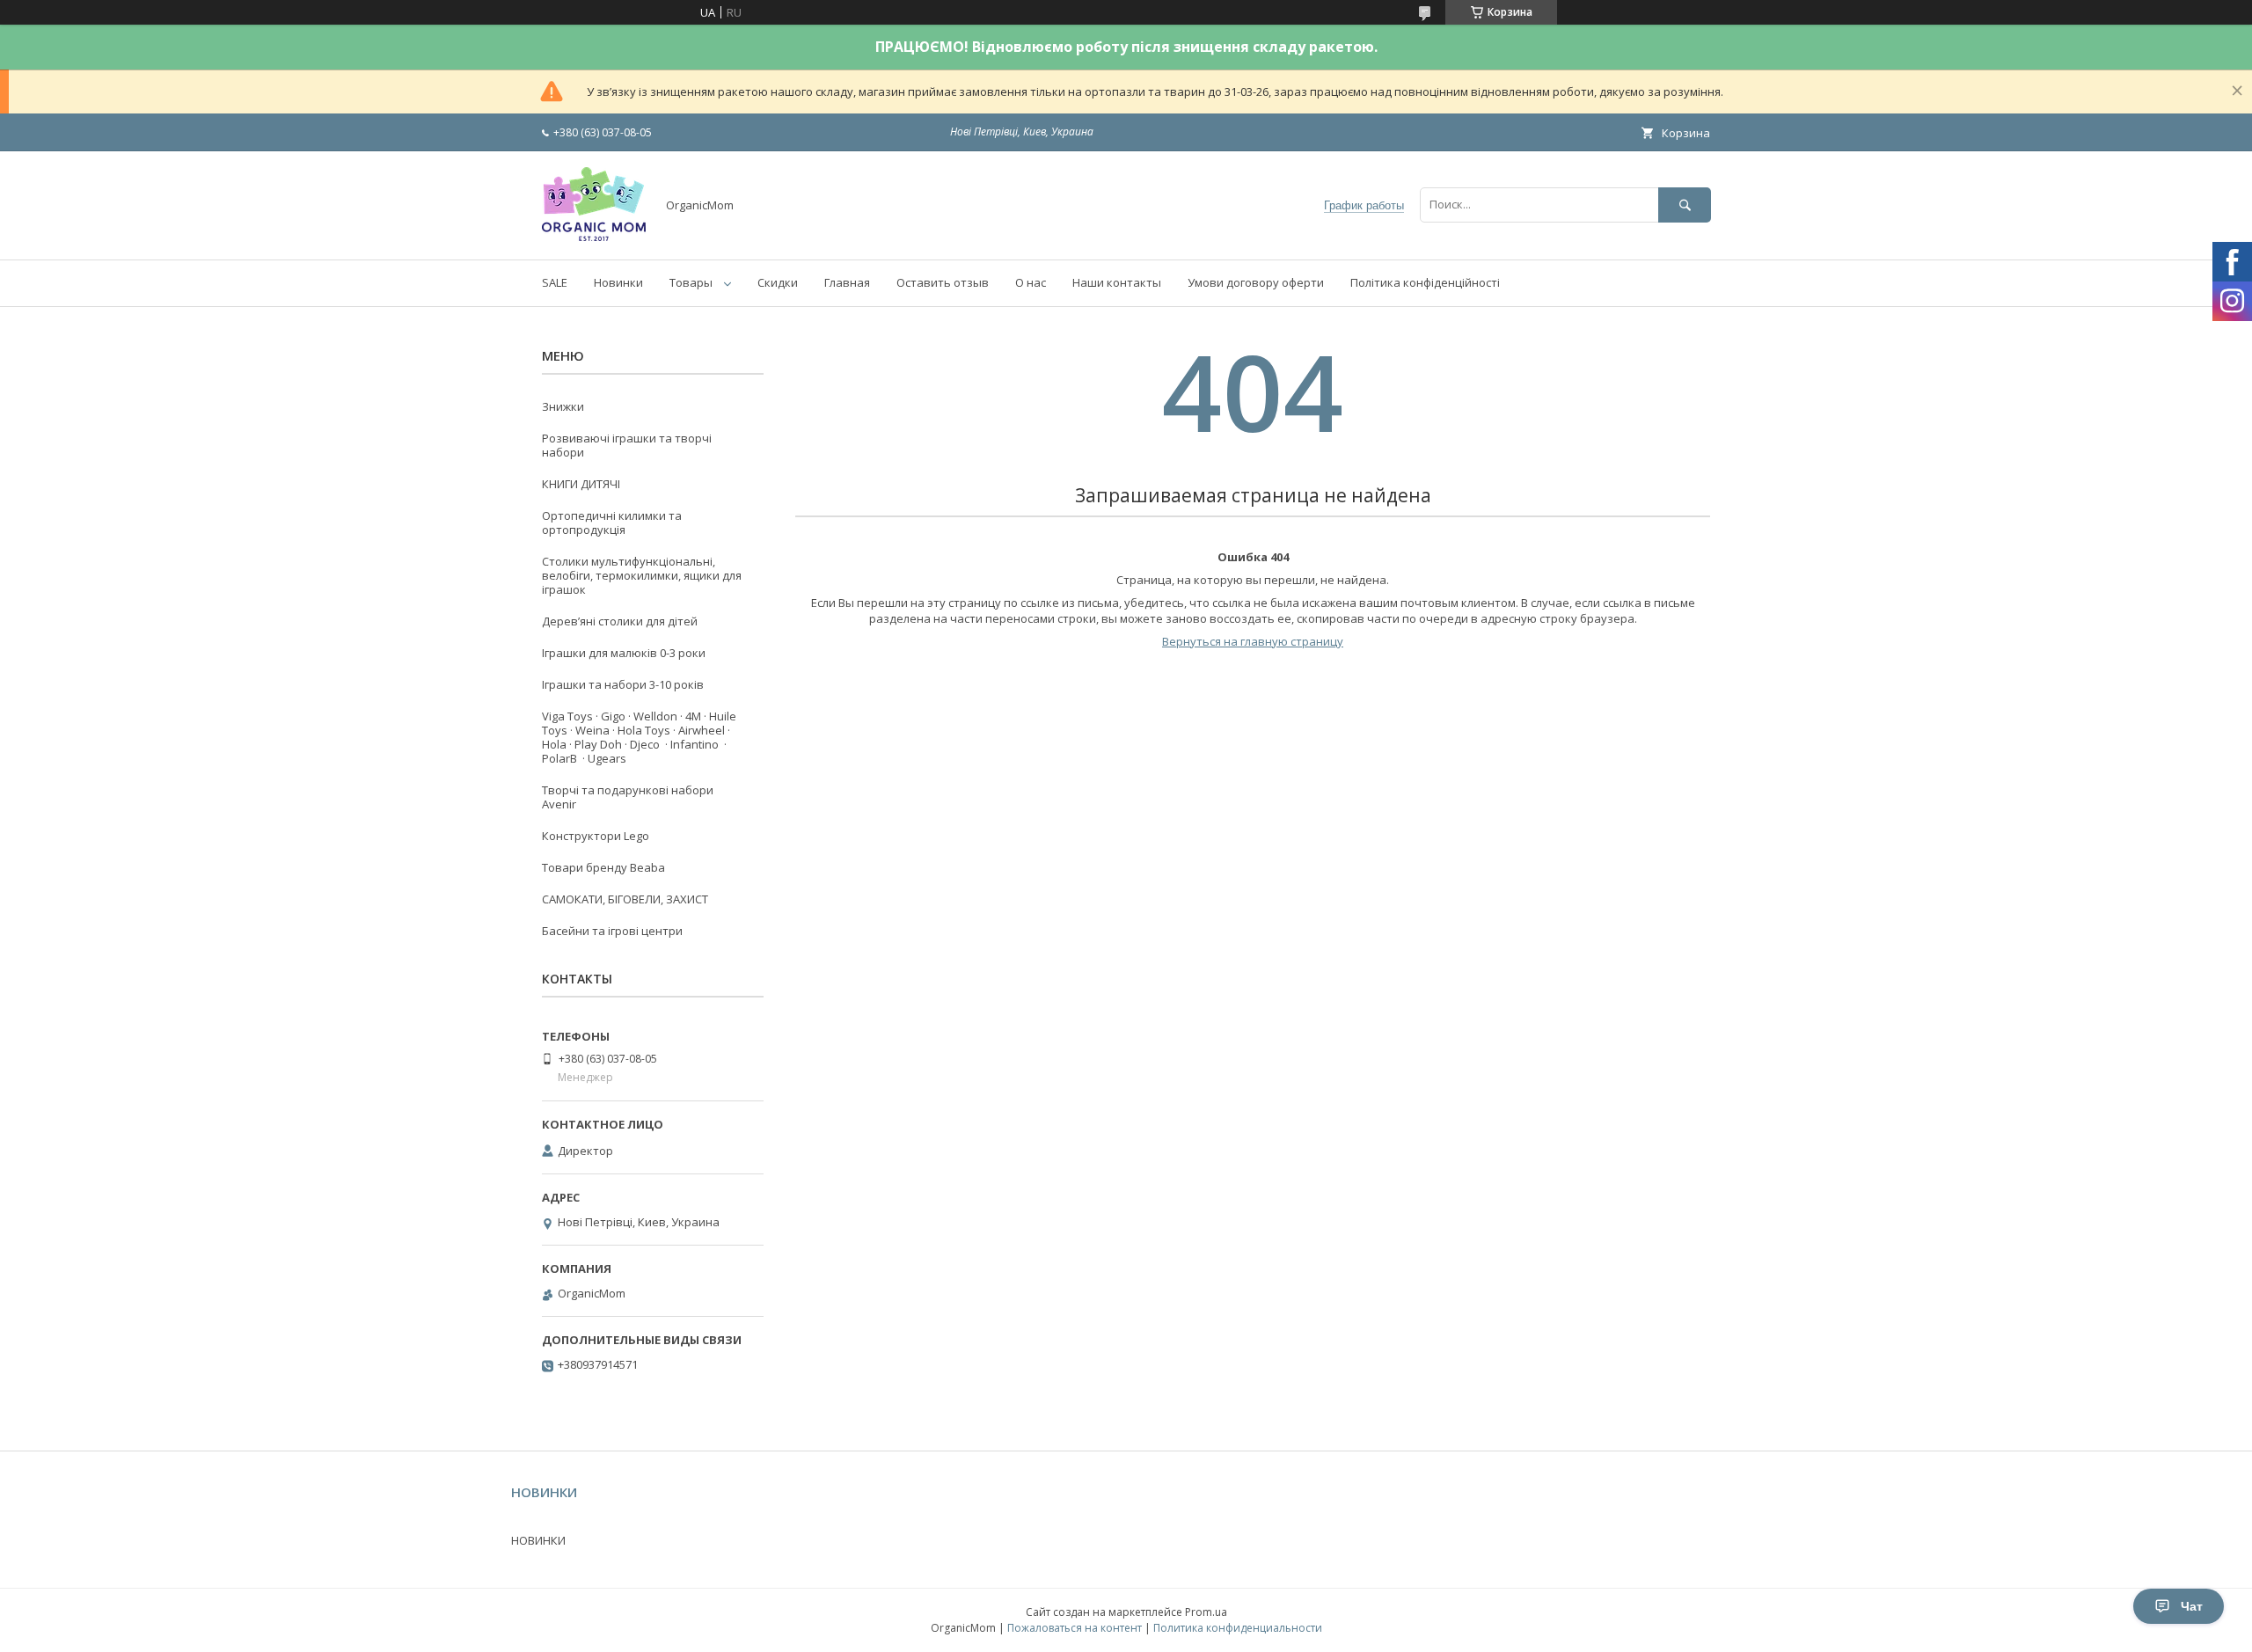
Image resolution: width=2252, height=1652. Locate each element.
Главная (847, 282)
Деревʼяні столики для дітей (620, 621)
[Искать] (1685, 205)
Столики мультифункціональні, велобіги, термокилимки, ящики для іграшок (642, 575)
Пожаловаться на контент (1075, 1628)
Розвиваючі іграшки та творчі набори (627, 445)
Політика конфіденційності (1425, 282)
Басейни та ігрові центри (612, 931)
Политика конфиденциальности (1238, 1628)
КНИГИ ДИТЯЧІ (581, 484)
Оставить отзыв (943, 282)
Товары (691, 282)
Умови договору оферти (1256, 282)
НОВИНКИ (538, 1540)
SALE (555, 282)
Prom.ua (1206, 1612)
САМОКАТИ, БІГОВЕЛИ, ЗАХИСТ (625, 899)
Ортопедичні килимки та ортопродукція (612, 523)
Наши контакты (1117, 282)
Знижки (563, 406)
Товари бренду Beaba (603, 867)
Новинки (618, 282)
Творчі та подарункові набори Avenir (628, 797)
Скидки (778, 282)
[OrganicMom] (594, 237)
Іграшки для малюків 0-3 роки (624, 653)
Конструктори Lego (596, 836)
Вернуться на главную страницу (1253, 641)
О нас (1031, 282)
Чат (2192, 1606)
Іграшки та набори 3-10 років (623, 684)
